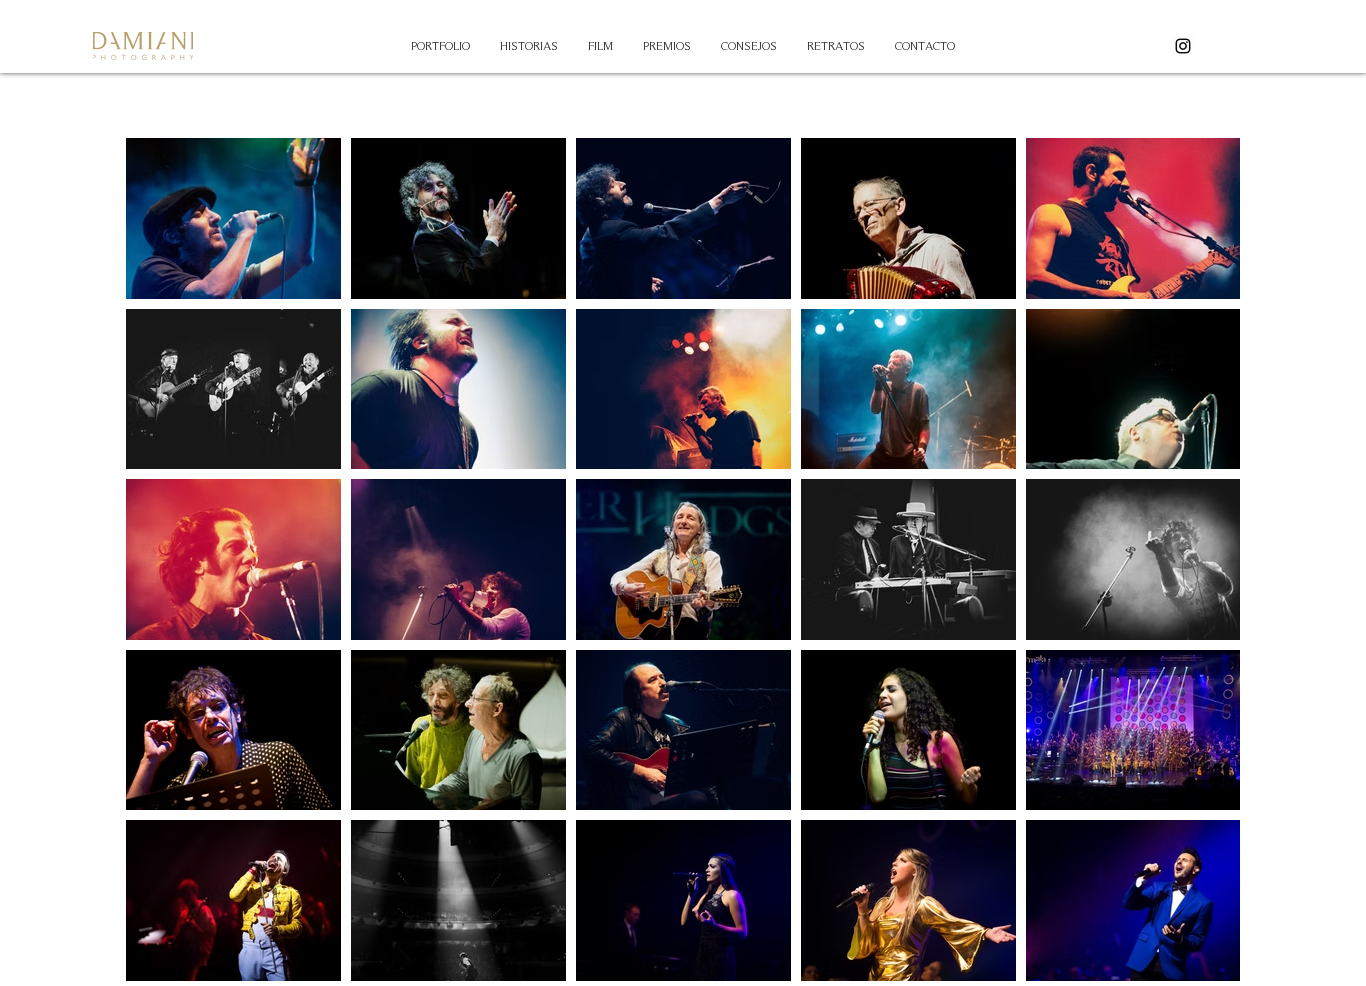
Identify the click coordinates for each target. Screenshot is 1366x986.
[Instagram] (1183, 46)
